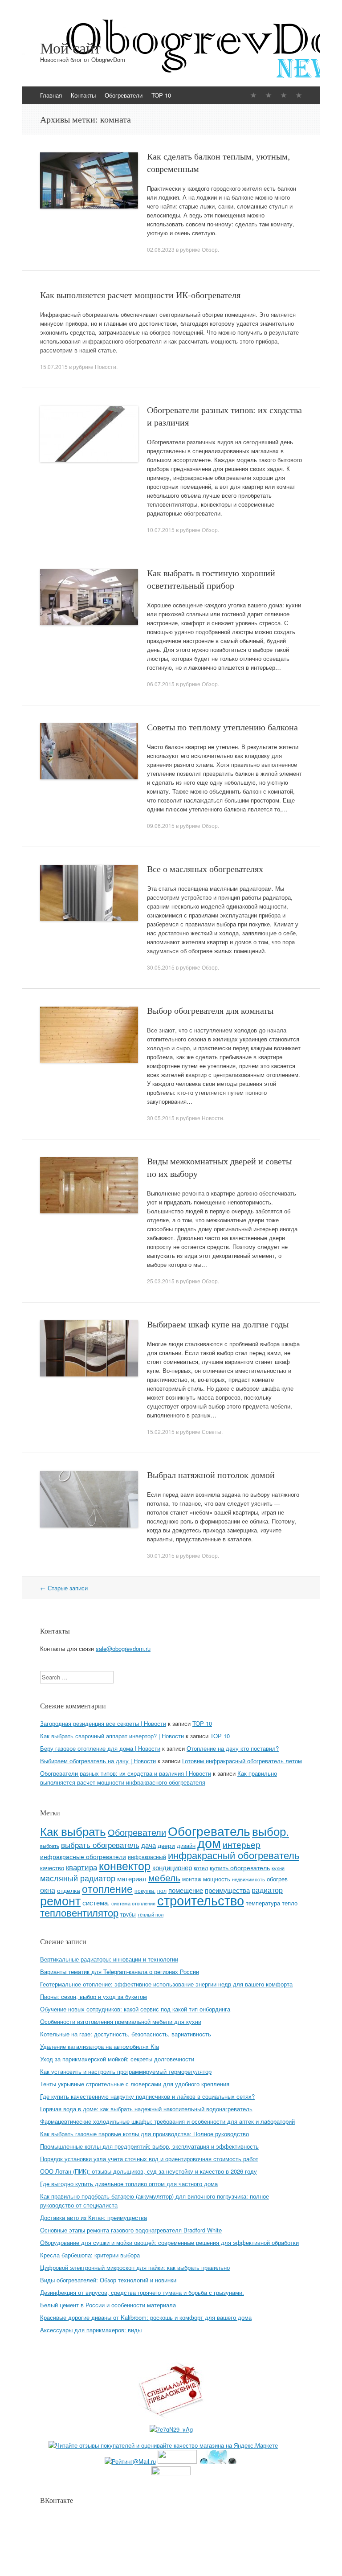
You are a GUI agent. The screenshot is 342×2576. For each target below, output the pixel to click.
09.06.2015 (161, 825)
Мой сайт (70, 48)
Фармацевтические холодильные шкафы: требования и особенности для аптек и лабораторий (167, 2121)
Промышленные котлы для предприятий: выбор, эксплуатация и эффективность (149, 2146)
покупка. (145, 1890)
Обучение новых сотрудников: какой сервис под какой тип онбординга (135, 2009)
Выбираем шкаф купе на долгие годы (218, 1324)
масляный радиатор (78, 1878)
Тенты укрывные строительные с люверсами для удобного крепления (135, 2084)
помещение (186, 1890)
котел (201, 1868)
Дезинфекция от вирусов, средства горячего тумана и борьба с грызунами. (142, 2292)
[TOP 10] (299, 95)
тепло (290, 1903)
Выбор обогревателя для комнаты (210, 1010)
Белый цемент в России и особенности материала (108, 2305)
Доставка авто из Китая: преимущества (94, 2218)
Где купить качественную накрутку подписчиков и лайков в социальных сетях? (147, 2096)
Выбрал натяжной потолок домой (211, 1475)
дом (209, 1842)
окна (48, 1890)
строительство (201, 1900)
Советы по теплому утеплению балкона (222, 727)
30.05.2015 (161, 967)
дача (149, 1845)
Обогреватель (209, 1830)
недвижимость (248, 1879)
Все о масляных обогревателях (205, 869)
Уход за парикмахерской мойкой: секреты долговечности (117, 2059)
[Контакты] (269, 95)
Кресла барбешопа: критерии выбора (90, 2255)
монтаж (192, 1879)
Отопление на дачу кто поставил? (233, 1748)
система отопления (133, 1903)
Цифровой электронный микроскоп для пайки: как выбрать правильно (135, 2267)
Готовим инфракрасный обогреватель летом (242, 1761)
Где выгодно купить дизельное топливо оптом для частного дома (129, 2184)
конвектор (125, 1865)
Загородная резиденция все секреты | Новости (103, 1723)
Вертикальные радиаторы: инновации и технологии (109, 1959)
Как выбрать (73, 1831)
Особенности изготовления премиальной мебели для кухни (121, 2021)
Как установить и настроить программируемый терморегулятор (126, 2071)
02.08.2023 (161, 249)
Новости (106, 367)
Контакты (83, 95)
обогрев (277, 1879)
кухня (278, 1868)
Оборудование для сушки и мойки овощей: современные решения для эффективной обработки (169, 2242)
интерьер (242, 1844)
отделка (69, 1890)
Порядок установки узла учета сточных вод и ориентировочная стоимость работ (149, 2159)
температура (263, 1903)
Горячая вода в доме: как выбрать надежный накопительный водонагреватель (146, 2109)
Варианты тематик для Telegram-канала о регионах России (120, 1972)
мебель (164, 1877)
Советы (212, 1431)
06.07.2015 (161, 684)
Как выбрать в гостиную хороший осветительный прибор (211, 579)
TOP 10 (161, 95)
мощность (217, 1879)
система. (96, 1902)
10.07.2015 (161, 530)
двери (166, 1845)
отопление (107, 1888)
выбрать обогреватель (100, 1845)
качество (52, 1868)
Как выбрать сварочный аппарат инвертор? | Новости (112, 1736)
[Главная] (253, 95)
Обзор (210, 249)
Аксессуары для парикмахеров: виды (91, 2330)
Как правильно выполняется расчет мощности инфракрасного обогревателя (159, 1778)
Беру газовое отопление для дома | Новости (100, 1748)
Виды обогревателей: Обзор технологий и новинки (108, 2280)
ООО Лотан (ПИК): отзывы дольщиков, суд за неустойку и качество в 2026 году (149, 2171)
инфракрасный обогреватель (234, 1855)
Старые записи (64, 1588)
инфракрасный (147, 1857)
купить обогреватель (240, 1867)
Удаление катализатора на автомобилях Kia (100, 2046)
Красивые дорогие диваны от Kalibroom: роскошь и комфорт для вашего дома (146, 2317)
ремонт (60, 1900)
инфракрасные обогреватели (83, 1856)
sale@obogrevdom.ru (123, 1648)
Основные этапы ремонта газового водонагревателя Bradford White (131, 2230)
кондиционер (172, 1867)
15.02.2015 (161, 1431)
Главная (51, 95)
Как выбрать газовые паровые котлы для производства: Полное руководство (145, 2134)
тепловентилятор (79, 1912)
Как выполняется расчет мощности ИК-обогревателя (140, 295)
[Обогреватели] (284, 95)
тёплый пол (151, 1915)
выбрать (50, 1846)
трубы (128, 1914)
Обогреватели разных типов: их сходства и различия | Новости (126, 1773)
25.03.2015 (161, 1281)
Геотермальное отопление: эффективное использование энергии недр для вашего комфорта (166, 1984)
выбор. (271, 1831)
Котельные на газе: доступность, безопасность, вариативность (126, 2034)
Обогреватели (124, 95)
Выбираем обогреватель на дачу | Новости (98, 1761)
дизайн (186, 1845)
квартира (81, 1867)
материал (132, 1878)
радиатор (267, 1890)
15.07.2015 (54, 367)
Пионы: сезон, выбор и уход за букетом (94, 1997)
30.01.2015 (161, 1555)
